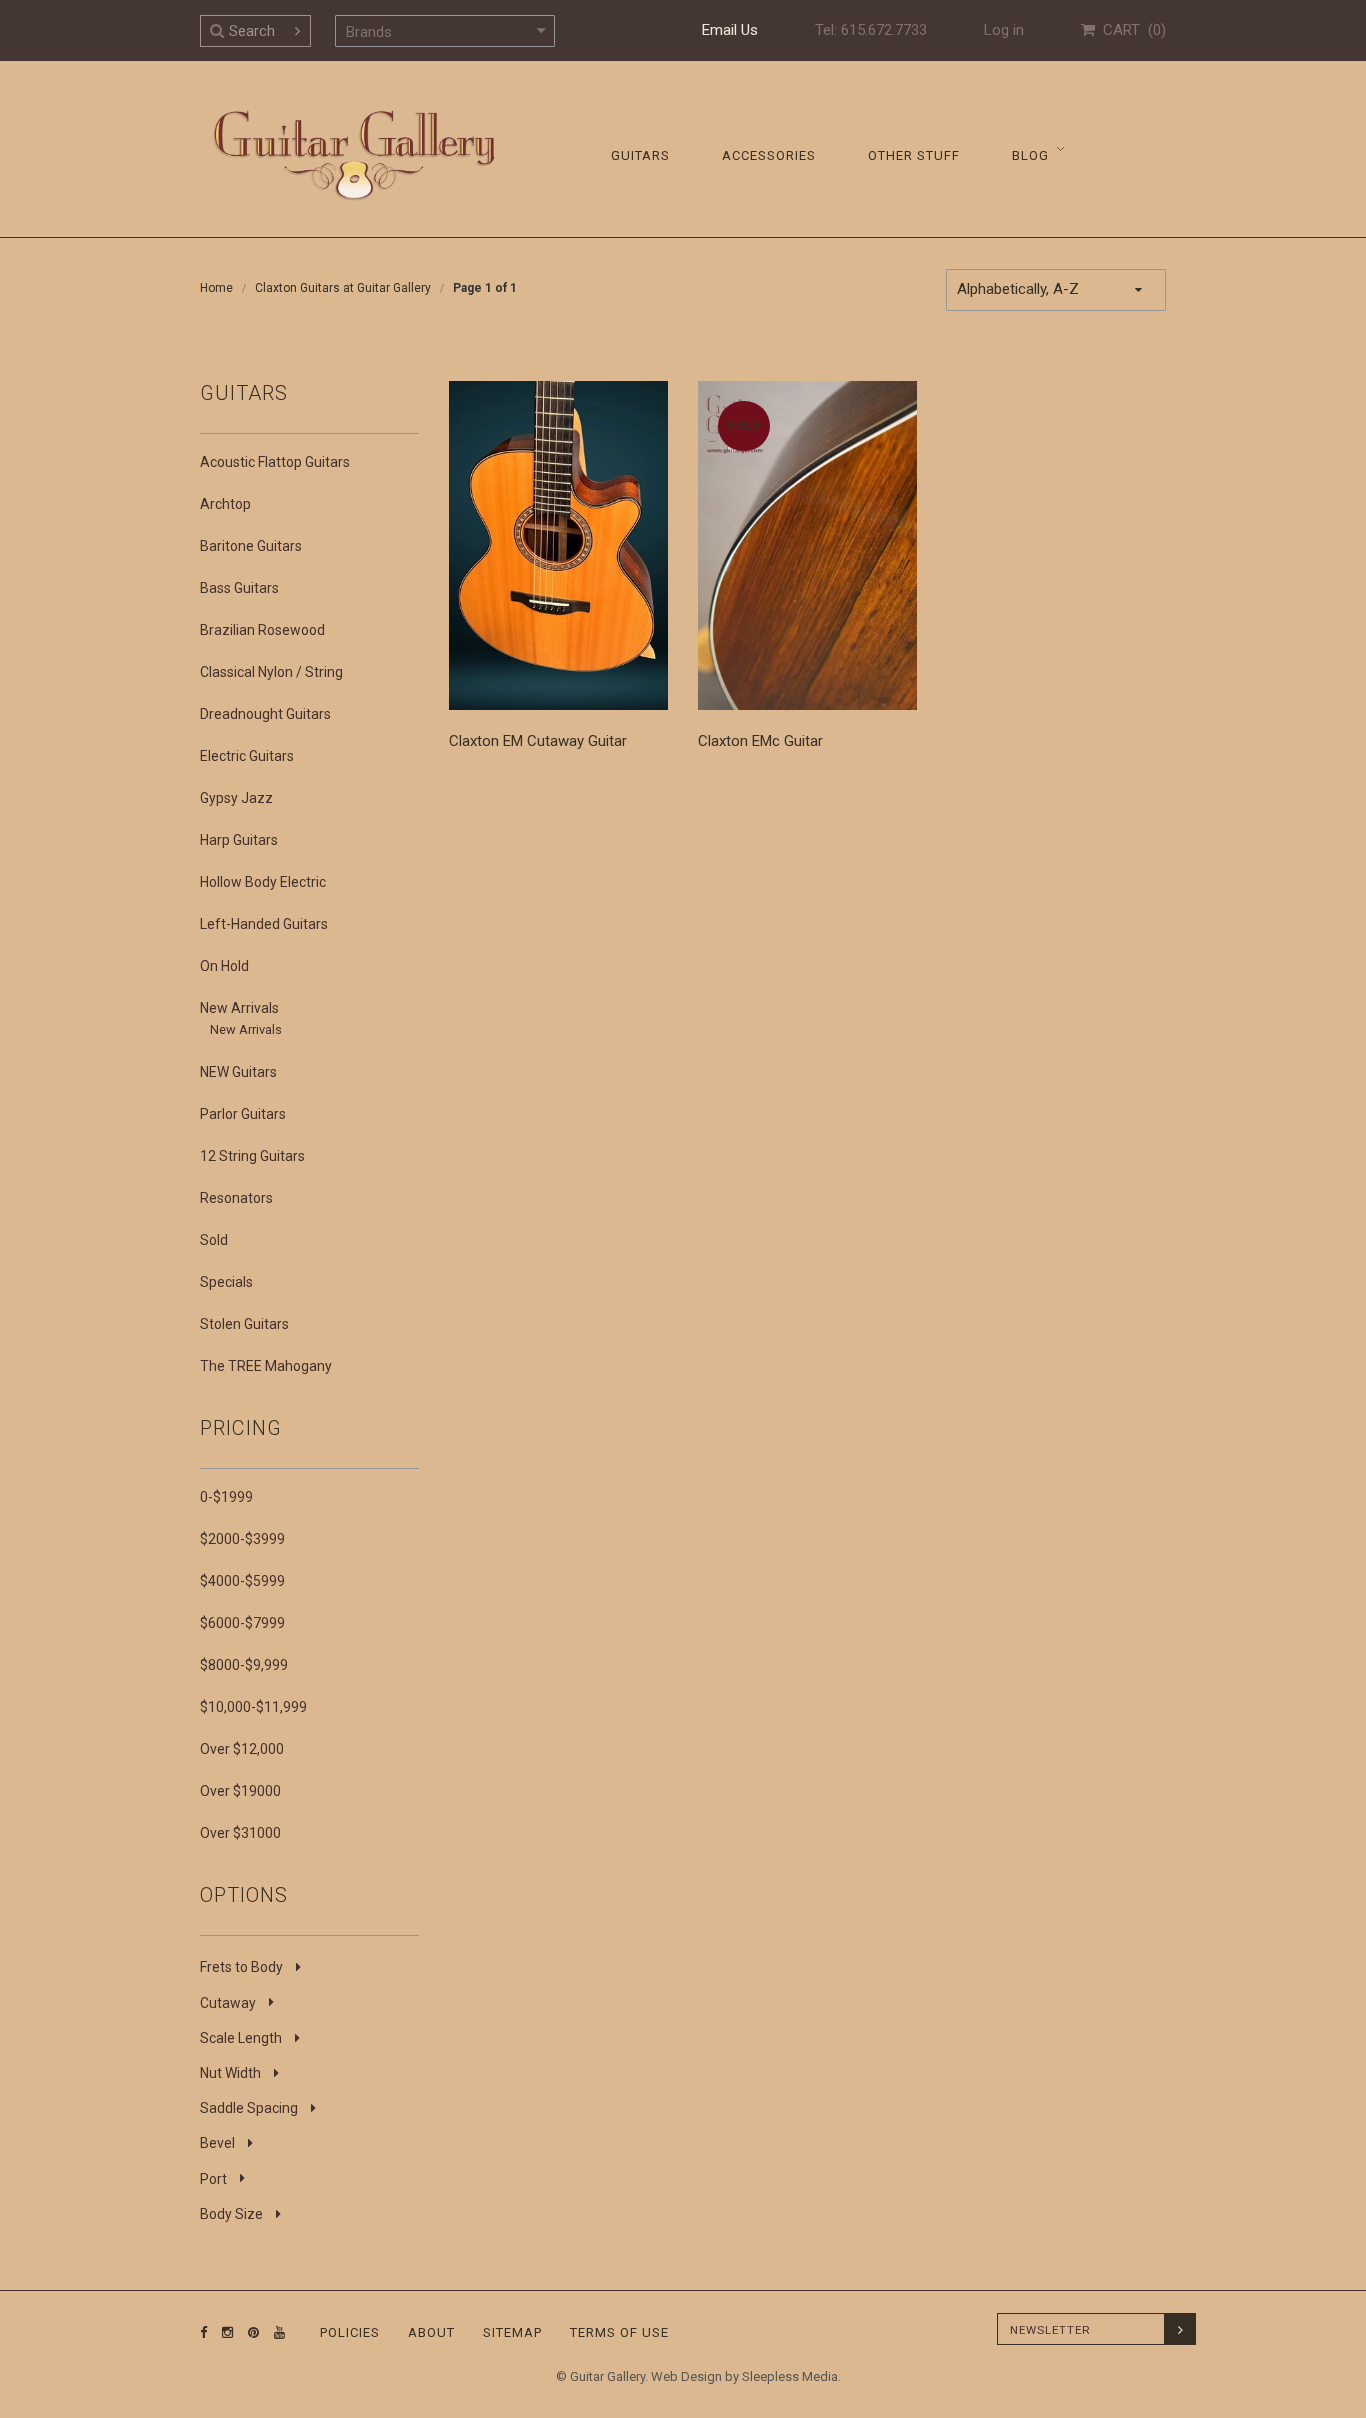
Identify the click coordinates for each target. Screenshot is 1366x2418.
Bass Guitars (239, 588)
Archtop (225, 504)
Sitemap (512, 2332)
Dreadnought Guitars (265, 714)
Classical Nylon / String (271, 672)
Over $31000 (240, 1833)
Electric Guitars (247, 756)
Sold (214, 1240)
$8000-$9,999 (244, 1665)
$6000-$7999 (242, 1623)
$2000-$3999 (242, 1539)
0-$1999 (226, 1497)
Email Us (730, 30)
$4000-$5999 (242, 1581)
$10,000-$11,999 (253, 1707)
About (431, 2332)
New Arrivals (239, 1008)
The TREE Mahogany (266, 1366)
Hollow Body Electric (263, 882)
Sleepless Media (790, 2376)
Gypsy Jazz (236, 798)
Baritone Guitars (251, 546)
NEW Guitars (238, 1072)
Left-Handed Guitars (264, 924)
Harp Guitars (239, 840)
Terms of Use (619, 2332)
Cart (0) (1130, 30)
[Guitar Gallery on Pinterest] (249, 2332)
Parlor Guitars (243, 1114)
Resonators (236, 1198)
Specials (226, 1282)
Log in (1004, 30)
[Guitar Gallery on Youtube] (275, 2332)
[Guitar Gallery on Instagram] (223, 2332)
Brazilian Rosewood (262, 630)
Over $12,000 (242, 1749)
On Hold (224, 966)
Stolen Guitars (244, 1324)
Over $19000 (240, 1791)
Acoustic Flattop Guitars (275, 462)
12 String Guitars (252, 1156)
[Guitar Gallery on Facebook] (204, 2332)
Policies (350, 2332)
